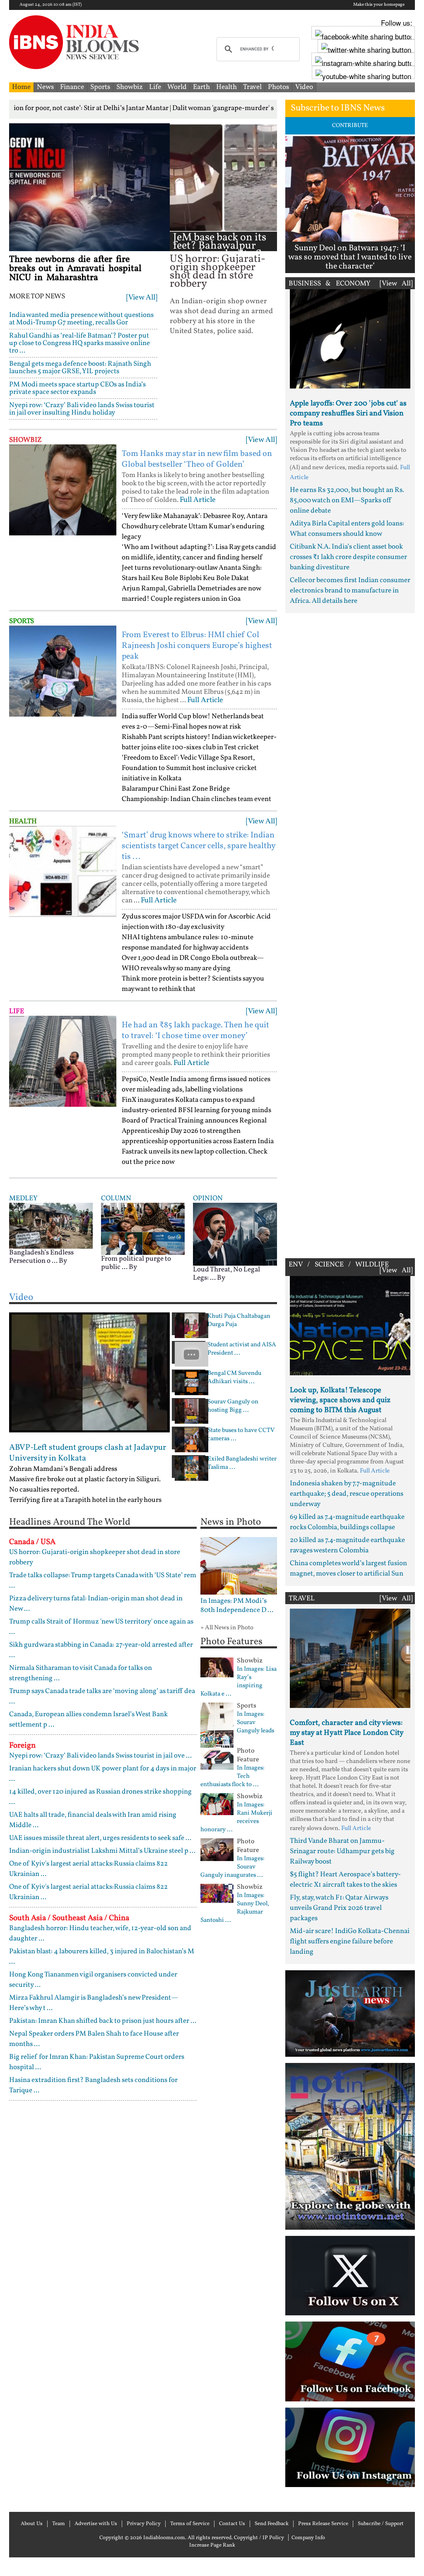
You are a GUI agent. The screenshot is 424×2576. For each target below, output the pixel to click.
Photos (278, 87)
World (177, 87)
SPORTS (22, 621)
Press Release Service (323, 2524)
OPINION (208, 1198)
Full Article (198, 500)
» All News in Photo (227, 1628)
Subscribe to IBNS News (338, 108)
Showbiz (130, 87)
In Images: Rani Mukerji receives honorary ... (236, 1818)
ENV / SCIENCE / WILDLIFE (339, 1265)
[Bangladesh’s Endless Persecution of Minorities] (51, 1225)
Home (21, 87)
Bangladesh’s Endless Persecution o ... (41, 1257)
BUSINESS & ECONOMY (330, 284)
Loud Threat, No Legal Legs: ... (226, 1274)
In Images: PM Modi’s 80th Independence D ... (237, 1606)
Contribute (350, 126)
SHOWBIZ (25, 440)
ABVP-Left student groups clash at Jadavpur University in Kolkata (88, 1453)
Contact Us (232, 2524)
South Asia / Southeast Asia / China (69, 1918)
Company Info (308, 2538)
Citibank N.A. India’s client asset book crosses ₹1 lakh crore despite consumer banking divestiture (348, 557)
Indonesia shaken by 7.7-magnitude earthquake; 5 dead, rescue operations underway (347, 1494)
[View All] (142, 298)
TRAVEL (302, 1599)
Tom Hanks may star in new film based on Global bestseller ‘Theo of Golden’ (197, 459)
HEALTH (23, 821)
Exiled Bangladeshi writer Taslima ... (242, 1463)
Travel (252, 87)
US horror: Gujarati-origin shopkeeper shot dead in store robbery (218, 272)
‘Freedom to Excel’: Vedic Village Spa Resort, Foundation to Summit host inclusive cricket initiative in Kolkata (189, 768)
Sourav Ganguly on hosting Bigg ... (233, 1406)
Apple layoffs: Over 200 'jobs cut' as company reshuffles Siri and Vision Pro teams (348, 414)
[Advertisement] (350, 934)
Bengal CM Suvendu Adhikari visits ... (234, 1378)
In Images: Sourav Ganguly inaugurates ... (232, 1867)
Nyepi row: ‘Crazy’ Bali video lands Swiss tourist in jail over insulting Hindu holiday (82, 409)
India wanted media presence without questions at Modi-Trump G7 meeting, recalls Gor (81, 319)
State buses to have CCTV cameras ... (241, 1435)
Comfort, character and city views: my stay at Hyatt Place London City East (347, 1733)
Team (59, 2524)
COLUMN (116, 1198)
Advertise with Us (96, 2524)
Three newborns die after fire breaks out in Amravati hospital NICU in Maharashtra (75, 269)
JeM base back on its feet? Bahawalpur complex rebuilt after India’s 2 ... (223, 250)
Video (304, 87)
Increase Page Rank (212, 2545)
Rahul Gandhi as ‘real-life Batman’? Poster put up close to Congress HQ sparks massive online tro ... (79, 343)
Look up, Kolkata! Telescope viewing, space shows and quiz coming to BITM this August (340, 1400)
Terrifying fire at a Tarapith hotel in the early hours (85, 1500)
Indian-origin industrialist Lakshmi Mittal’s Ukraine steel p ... (102, 1851)
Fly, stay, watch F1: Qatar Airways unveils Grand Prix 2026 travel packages (339, 1908)
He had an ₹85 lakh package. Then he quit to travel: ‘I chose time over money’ (195, 1031)
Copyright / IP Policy (259, 2538)
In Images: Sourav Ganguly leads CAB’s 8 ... (237, 1727)
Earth (201, 87)
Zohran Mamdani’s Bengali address (63, 1469)
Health (226, 87)
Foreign (22, 1746)
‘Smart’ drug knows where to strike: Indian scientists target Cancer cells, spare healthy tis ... (199, 846)
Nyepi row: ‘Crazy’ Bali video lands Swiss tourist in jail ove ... (100, 1756)
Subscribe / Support (381, 2524)
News (45, 87)
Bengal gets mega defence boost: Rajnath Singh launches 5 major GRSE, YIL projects (80, 368)
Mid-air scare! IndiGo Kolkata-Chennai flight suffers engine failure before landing (350, 1942)
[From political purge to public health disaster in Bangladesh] (143, 1229)
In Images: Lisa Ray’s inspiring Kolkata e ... (238, 1682)
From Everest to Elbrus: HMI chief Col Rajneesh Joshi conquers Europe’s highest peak (197, 646)
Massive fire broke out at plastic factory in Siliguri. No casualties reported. (85, 1485)
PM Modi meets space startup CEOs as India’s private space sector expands (77, 388)
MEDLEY (23, 1198)
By (63, 1261)
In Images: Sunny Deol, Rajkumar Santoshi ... (235, 1908)
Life (155, 87)
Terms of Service (190, 2524)
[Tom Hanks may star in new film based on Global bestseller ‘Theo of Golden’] (63, 490)
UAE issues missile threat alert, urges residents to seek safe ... (100, 1838)
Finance (72, 87)
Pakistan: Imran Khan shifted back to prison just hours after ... (103, 2021)
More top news (37, 297)
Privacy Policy (144, 2524)
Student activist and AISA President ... (242, 1349)
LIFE (17, 1011)
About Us (32, 2524)
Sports (100, 87)
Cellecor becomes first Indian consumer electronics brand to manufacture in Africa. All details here (350, 591)
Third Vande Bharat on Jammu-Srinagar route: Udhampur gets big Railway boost (342, 1851)
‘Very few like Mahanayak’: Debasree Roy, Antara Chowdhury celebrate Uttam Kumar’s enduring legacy (195, 526)
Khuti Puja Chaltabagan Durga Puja (239, 1321)
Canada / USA (32, 1542)
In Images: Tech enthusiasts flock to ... (232, 1777)
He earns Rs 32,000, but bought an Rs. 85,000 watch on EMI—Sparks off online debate (347, 500)
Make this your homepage (379, 5)
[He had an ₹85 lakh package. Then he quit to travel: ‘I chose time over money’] (63, 1061)
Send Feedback (272, 2524)
